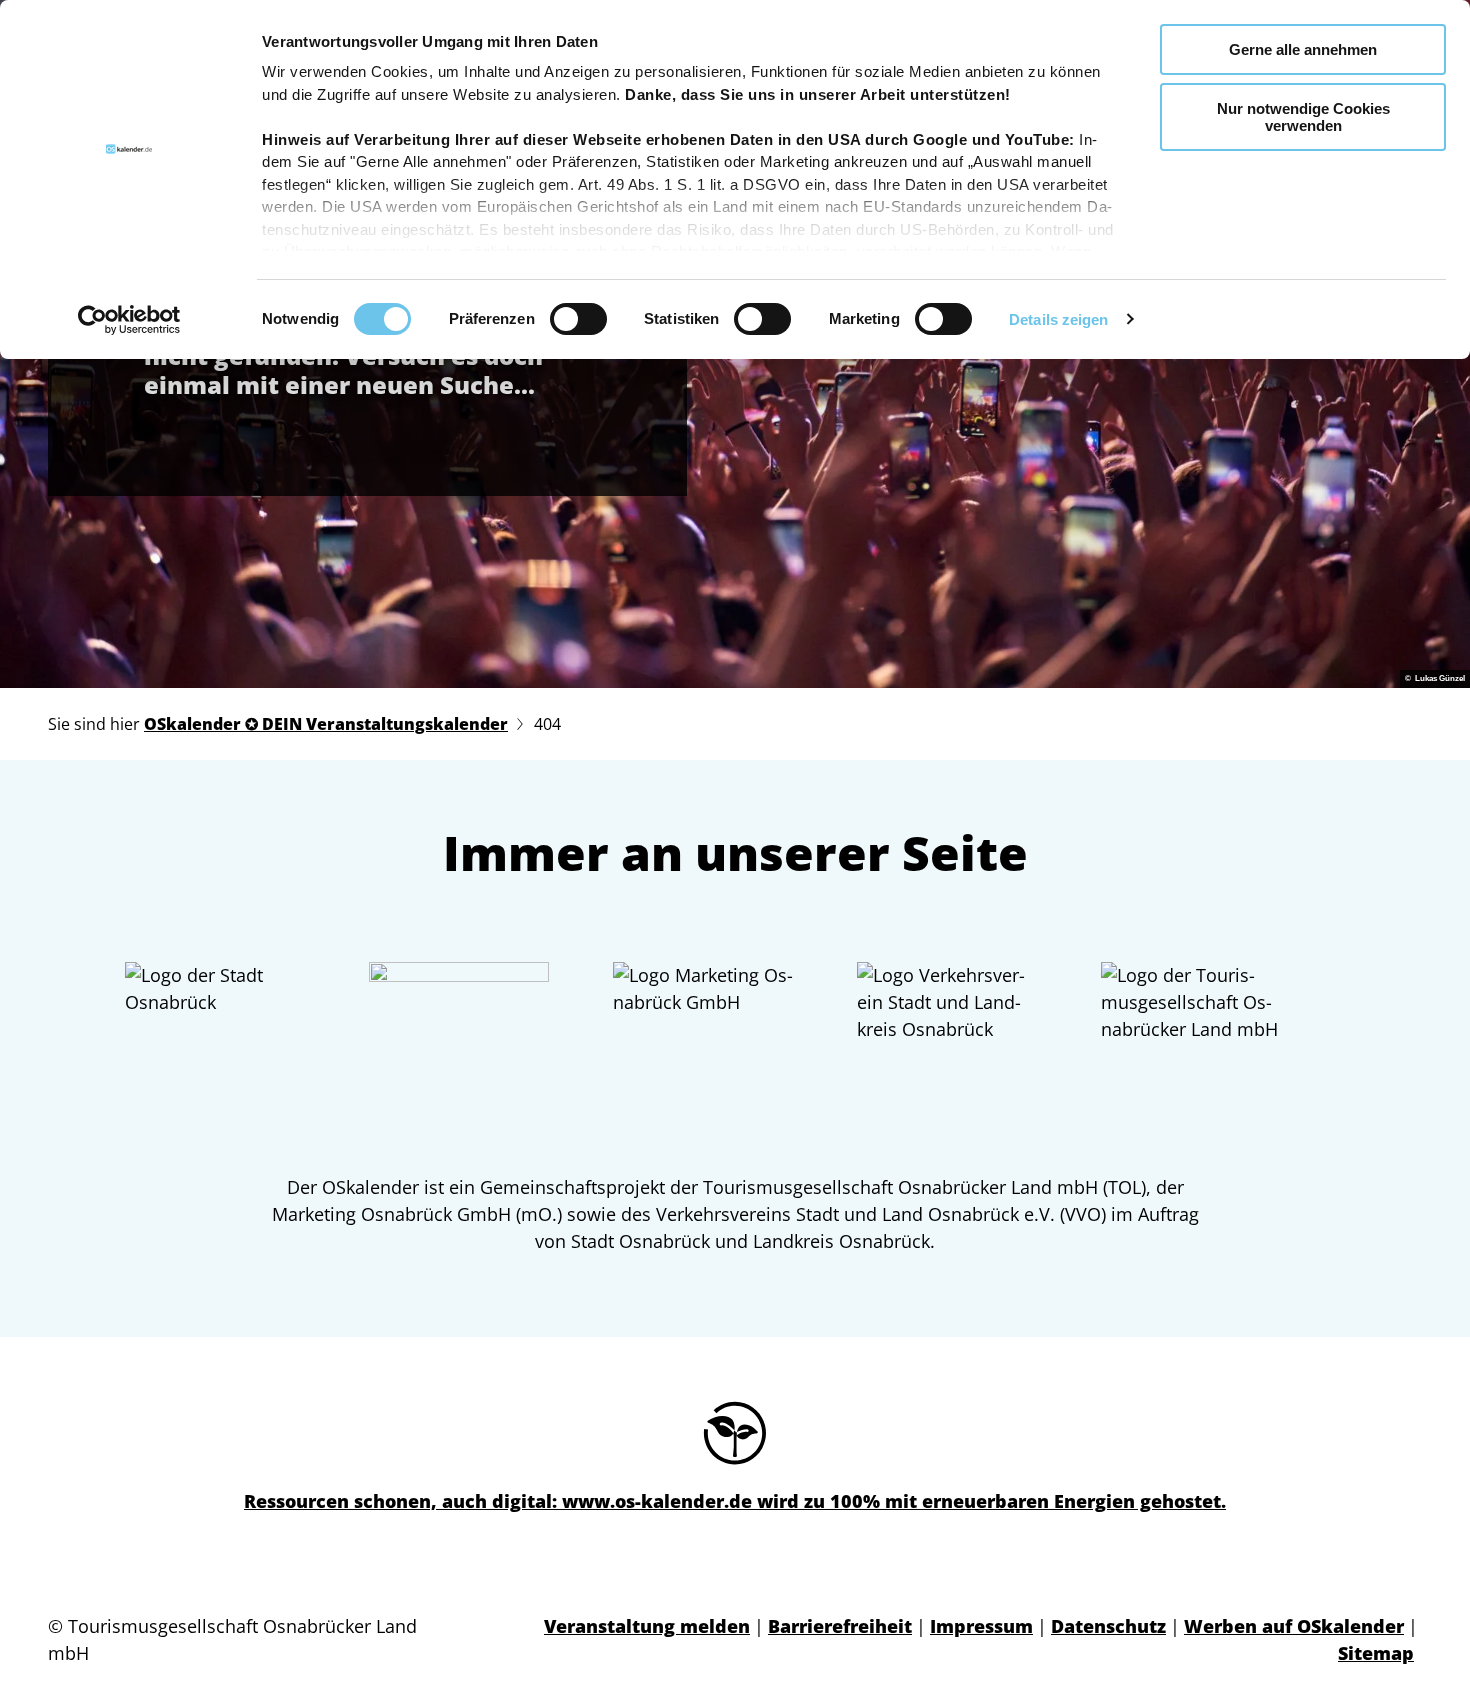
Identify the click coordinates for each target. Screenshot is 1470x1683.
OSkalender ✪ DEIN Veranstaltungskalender (326, 724)
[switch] (578, 319)
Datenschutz (1108, 1626)
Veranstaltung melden (647, 1626)
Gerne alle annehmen (1303, 49)
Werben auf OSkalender (1294, 1626)
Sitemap (1376, 1653)
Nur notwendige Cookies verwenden (1303, 117)
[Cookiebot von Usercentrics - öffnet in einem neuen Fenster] (129, 320)
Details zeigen (1058, 319)
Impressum (981, 1626)
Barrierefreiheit (840, 1626)
